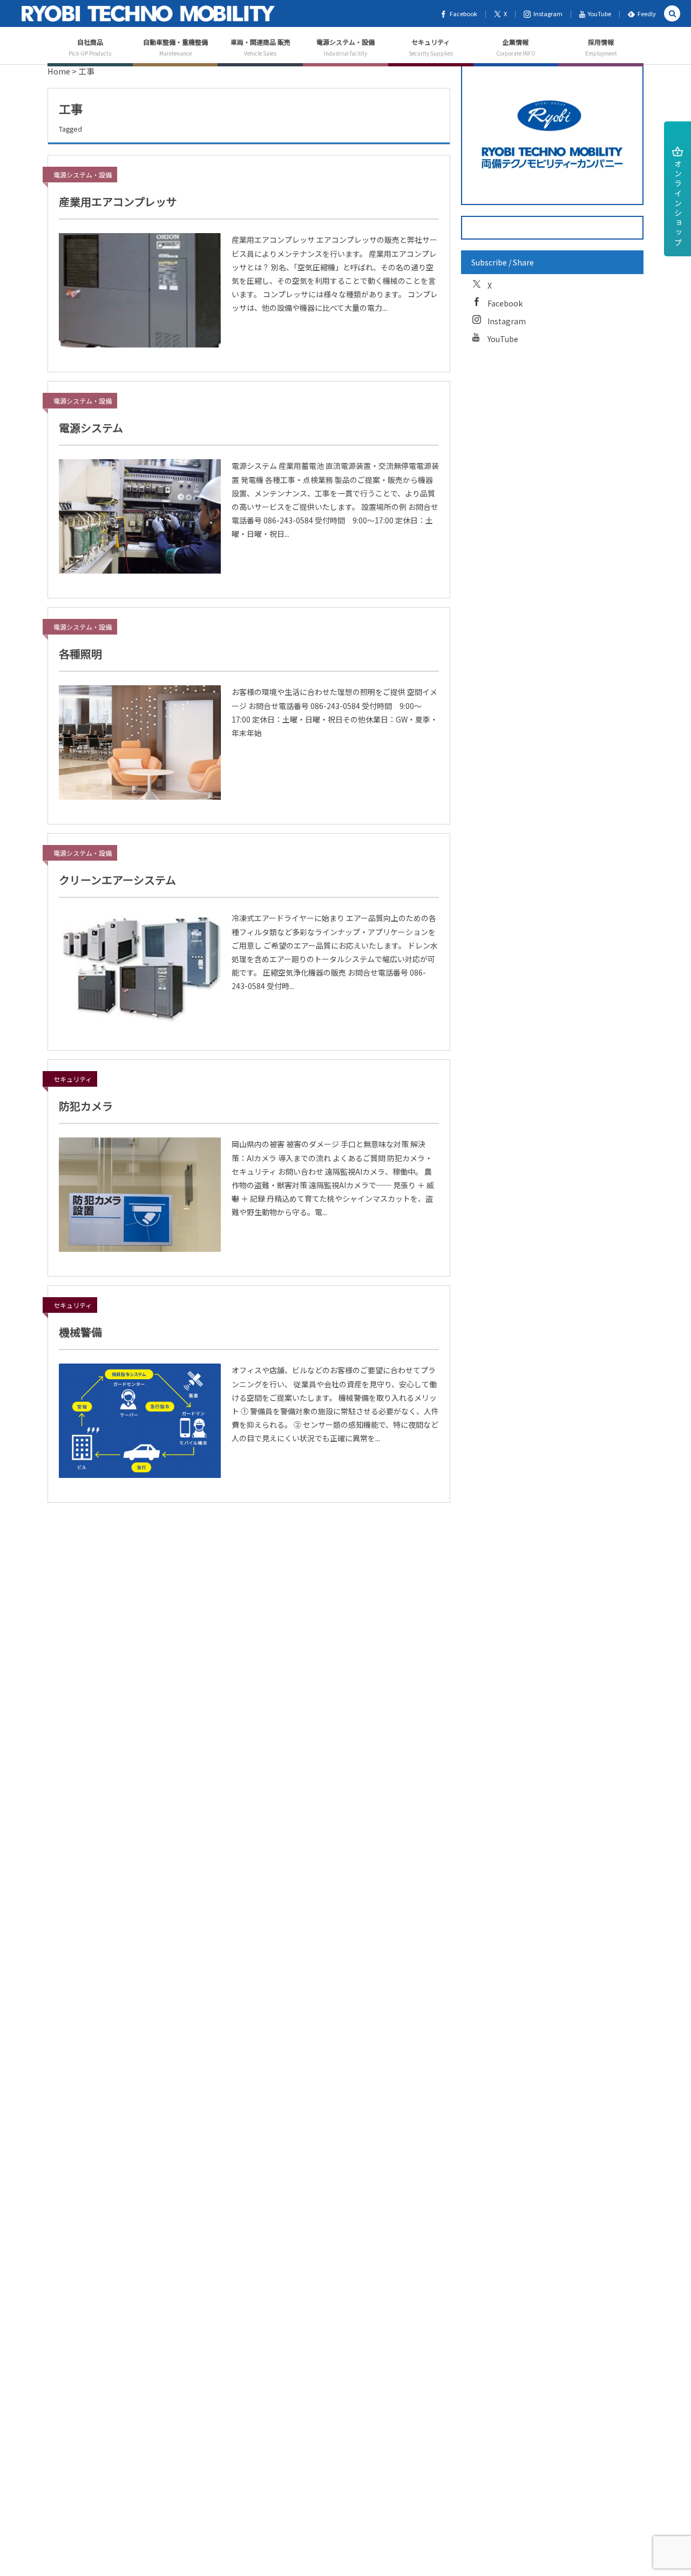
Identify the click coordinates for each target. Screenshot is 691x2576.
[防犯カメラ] (140, 1195)
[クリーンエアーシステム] (140, 969)
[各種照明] (140, 742)
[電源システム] (140, 516)
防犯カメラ (86, 1106)
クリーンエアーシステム (117, 880)
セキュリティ (73, 1079)
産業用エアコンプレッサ (118, 202)
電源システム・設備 (83, 175)
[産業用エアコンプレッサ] (140, 290)
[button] (672, 14)
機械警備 (80, 1332)
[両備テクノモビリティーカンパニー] (148, 13)
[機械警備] (140, 1421)
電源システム (91, 428)
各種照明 (80, 654)
